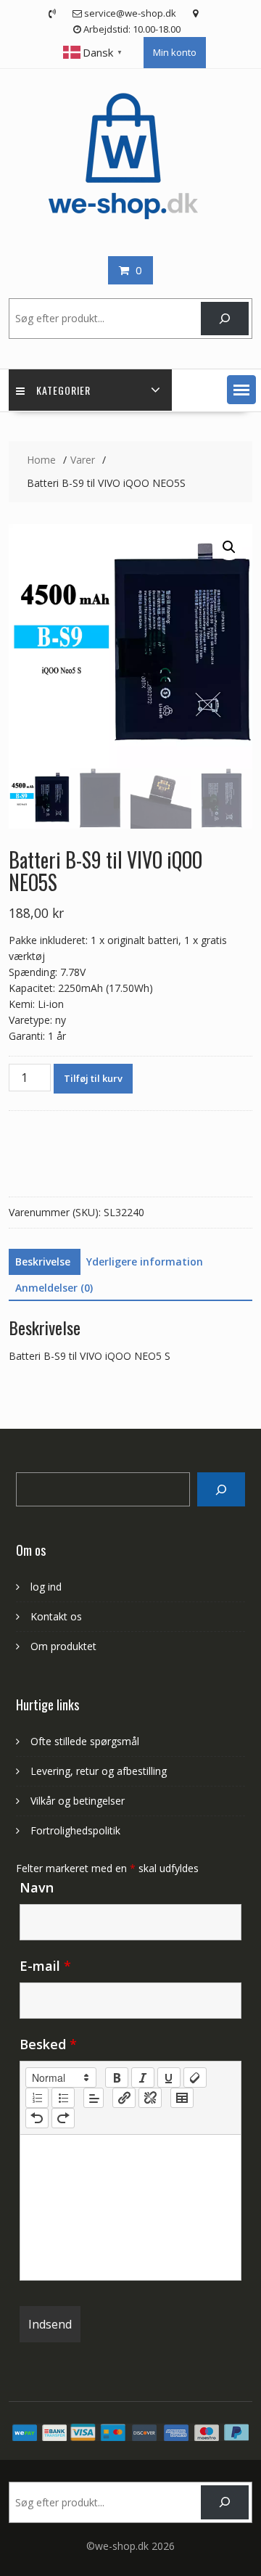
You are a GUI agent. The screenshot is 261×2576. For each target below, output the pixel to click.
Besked (48, 2044)
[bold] (117, 2077)
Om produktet (63, 1646)
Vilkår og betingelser (78, 1801)
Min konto (175, 52)
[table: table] (182, 2098)
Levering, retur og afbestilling (99, 1771)
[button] (241, 390)
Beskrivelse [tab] (43, 1262)
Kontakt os (56, 1616)
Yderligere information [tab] (145, 1262)
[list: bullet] (63, 2098)
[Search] (221, 1489)
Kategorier (63, 390)
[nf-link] (124, 2098)
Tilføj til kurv (93, 1078)
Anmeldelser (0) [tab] (54, 1288)
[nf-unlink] (150, 2098)
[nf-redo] (63, 2118)
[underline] (169, 2077)
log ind (46, 1587)
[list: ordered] (37, 2098)
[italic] (143, 2077)
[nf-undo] (37, 2118)
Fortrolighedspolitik (75, 1830)
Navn (37, 1887)
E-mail (45, 1966)
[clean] (195, 2077)
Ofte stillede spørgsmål (85, 1741)
